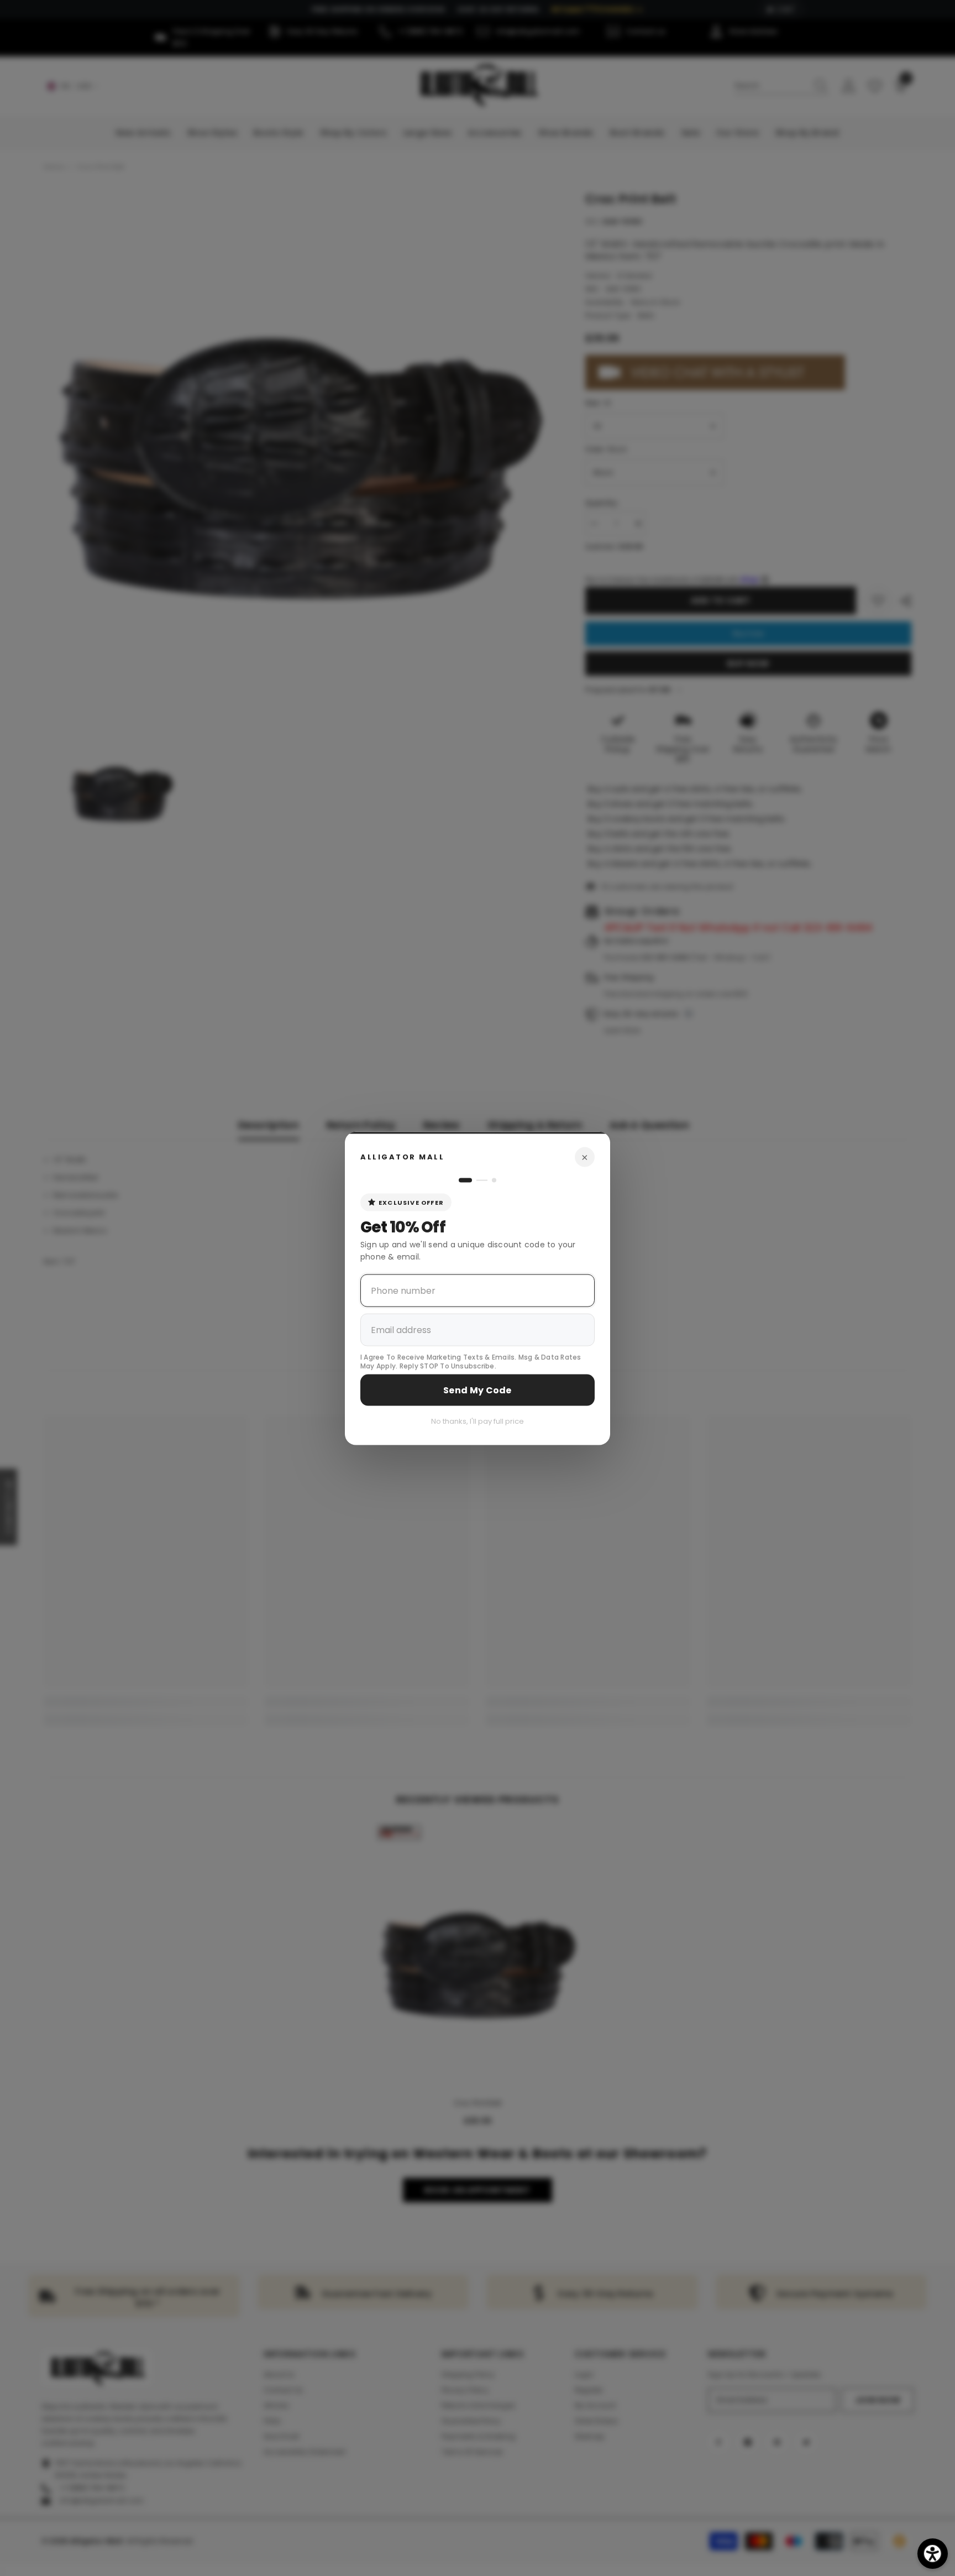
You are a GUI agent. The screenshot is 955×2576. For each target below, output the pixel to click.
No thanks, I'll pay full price (478, 1421)
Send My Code (478, 1390)
